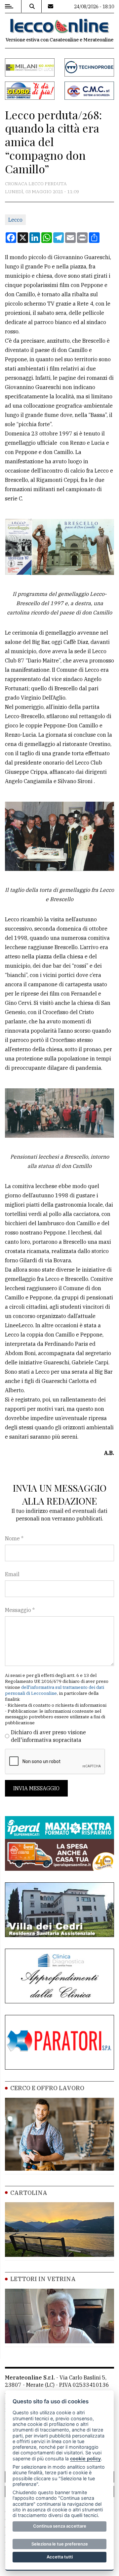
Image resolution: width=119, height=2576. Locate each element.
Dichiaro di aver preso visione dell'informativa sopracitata (48, 1736)
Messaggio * (20, 1610)
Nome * (14, 1538)
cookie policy (85, 2459)
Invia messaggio (36, 1788)
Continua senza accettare (60, 2526)
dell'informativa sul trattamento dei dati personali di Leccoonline (55, 1690)
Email (12, 1574)
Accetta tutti (60, 2557)
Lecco (15, 220)
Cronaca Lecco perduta (36, 184)
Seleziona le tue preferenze (60, 2544)
